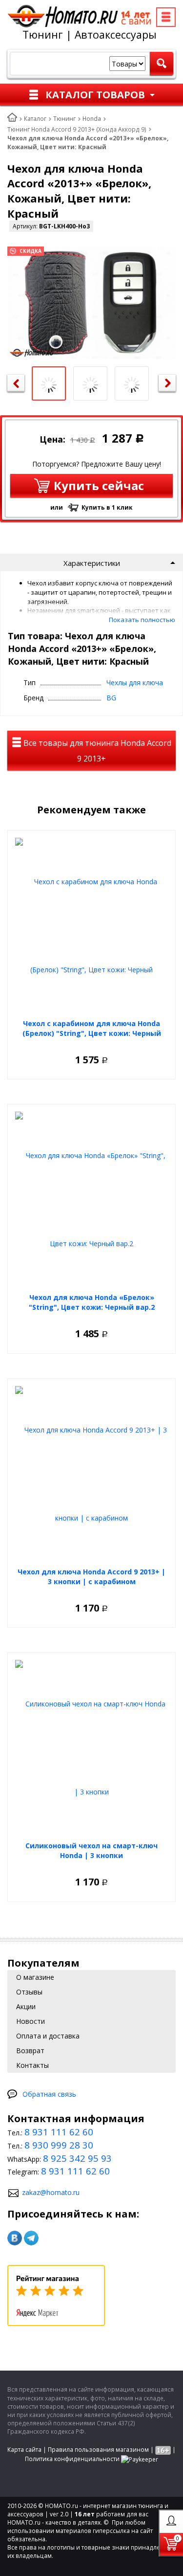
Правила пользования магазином (98, 2450)
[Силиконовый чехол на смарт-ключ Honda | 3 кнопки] (91, 1748)
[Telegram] (31, 2238)
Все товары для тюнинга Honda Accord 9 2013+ (96, 751)
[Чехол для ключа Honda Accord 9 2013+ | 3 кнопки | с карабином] (91, 1474)
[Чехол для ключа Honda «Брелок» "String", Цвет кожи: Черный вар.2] (91, 1200)
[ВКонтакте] (15, 2238)
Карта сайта (24, 2450)
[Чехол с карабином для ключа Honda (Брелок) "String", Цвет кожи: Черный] (91, 926)
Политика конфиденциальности (72, 2459)
